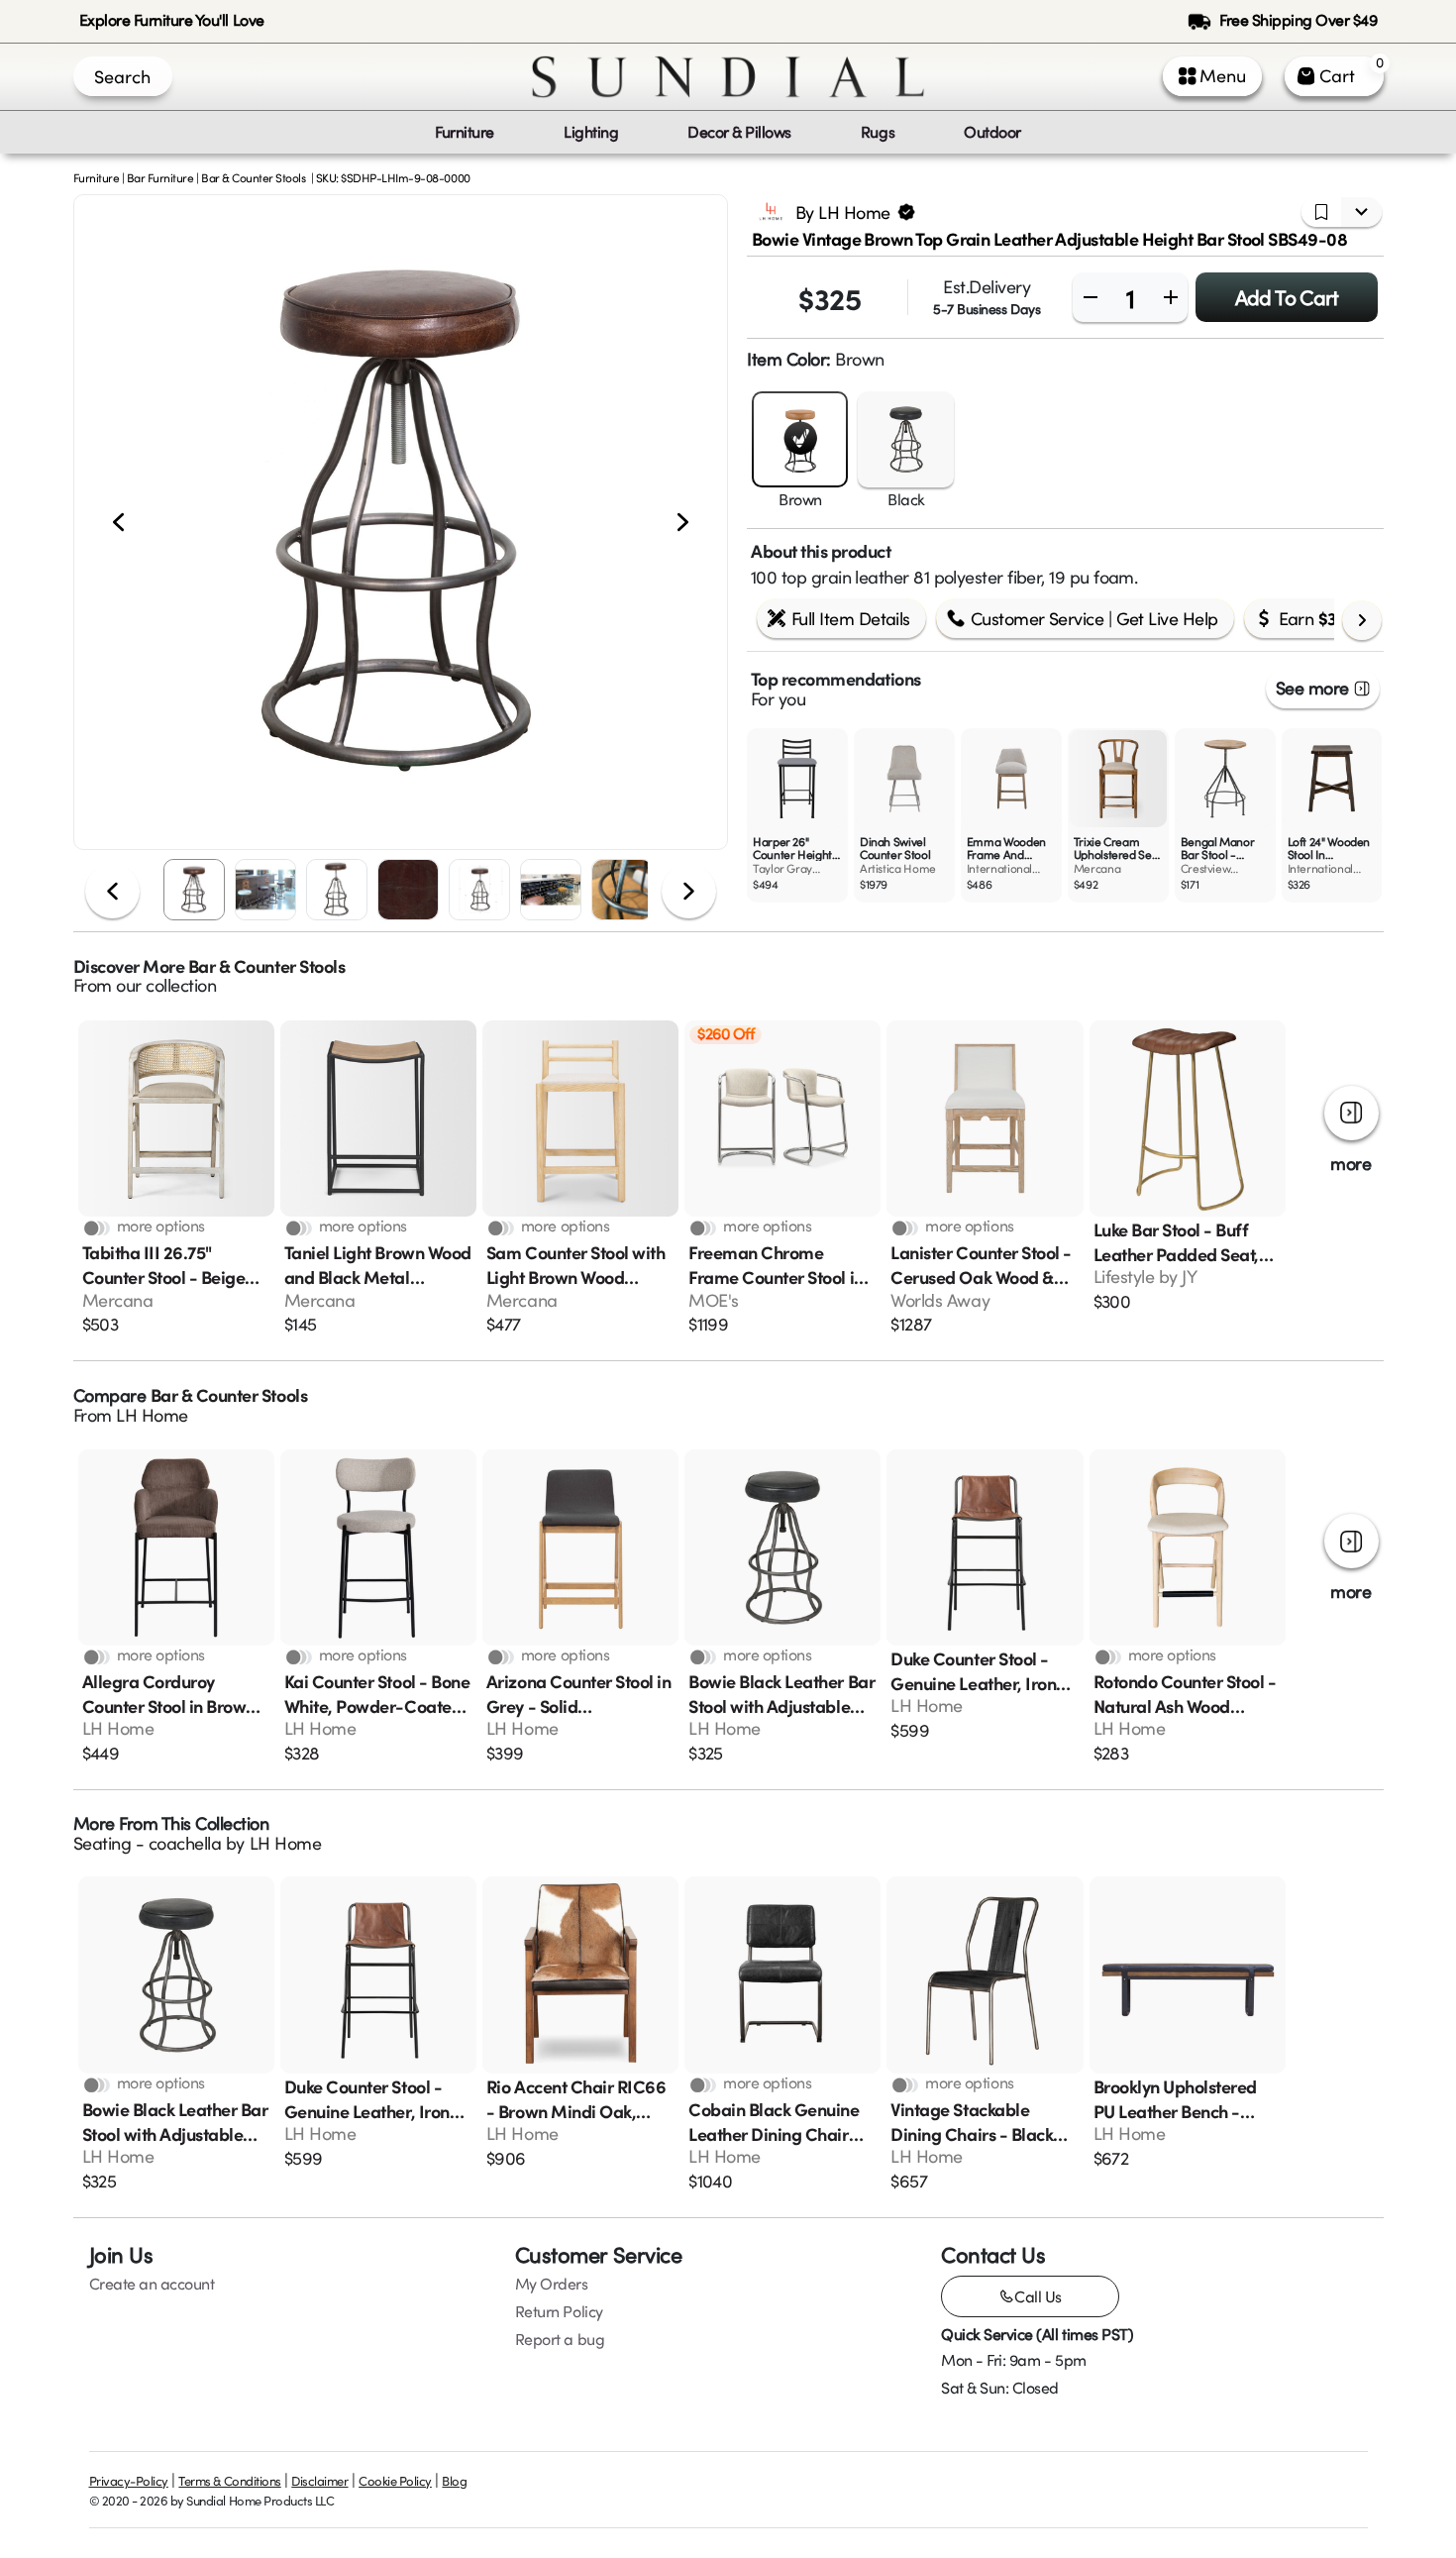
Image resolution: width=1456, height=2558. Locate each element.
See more (1312, 688)
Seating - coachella (148, 1843)
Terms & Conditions (229, 2481)
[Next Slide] (683, 522)
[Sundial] (728, 77)
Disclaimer (319, 2481)
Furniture (97, 177)
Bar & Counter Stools (253, 177)
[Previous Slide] (118, 522)
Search (122, 76)
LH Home (152, 1415)
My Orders (552, 2284)
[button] (401, 522)
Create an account (152, 2284)
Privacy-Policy (129, 2481)
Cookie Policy (395, 2481)
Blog (454, 2481)
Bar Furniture (160, 177)
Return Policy (559, 2311)
